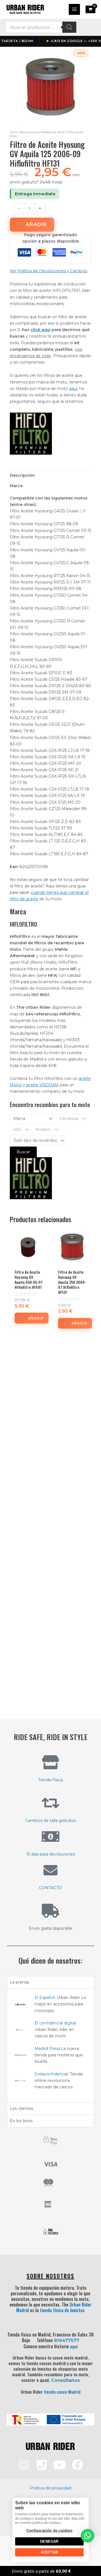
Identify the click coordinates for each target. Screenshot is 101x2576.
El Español (45, 1998)
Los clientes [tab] (21, 2108)
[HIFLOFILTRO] (31, 434)
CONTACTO (50, 1888)
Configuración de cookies (49, 2530)
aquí (73, 389)
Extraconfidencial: (52, 2074)
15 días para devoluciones (51, 1854)
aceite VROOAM (42, 1085)
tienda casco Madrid (62, 2392)
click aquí (41, 330)
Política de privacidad (51, 2488)
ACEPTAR (49, 2552)
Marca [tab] (16, 486)
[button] (88, 2536)
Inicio (14, 132)
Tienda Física (50, 1780)
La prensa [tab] (19, 1982)
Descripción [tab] (22, 475)
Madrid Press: (48, 2049)
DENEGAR (49, 2541)
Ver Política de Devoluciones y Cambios (49, 271)
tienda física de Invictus (62, 2310)
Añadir (36, 225)
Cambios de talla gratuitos (51, 1821)
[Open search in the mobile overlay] (41, 27)
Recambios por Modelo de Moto (42, 132)
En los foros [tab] (21, 2121)
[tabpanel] (50, 2045)
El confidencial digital (55, 2023)
